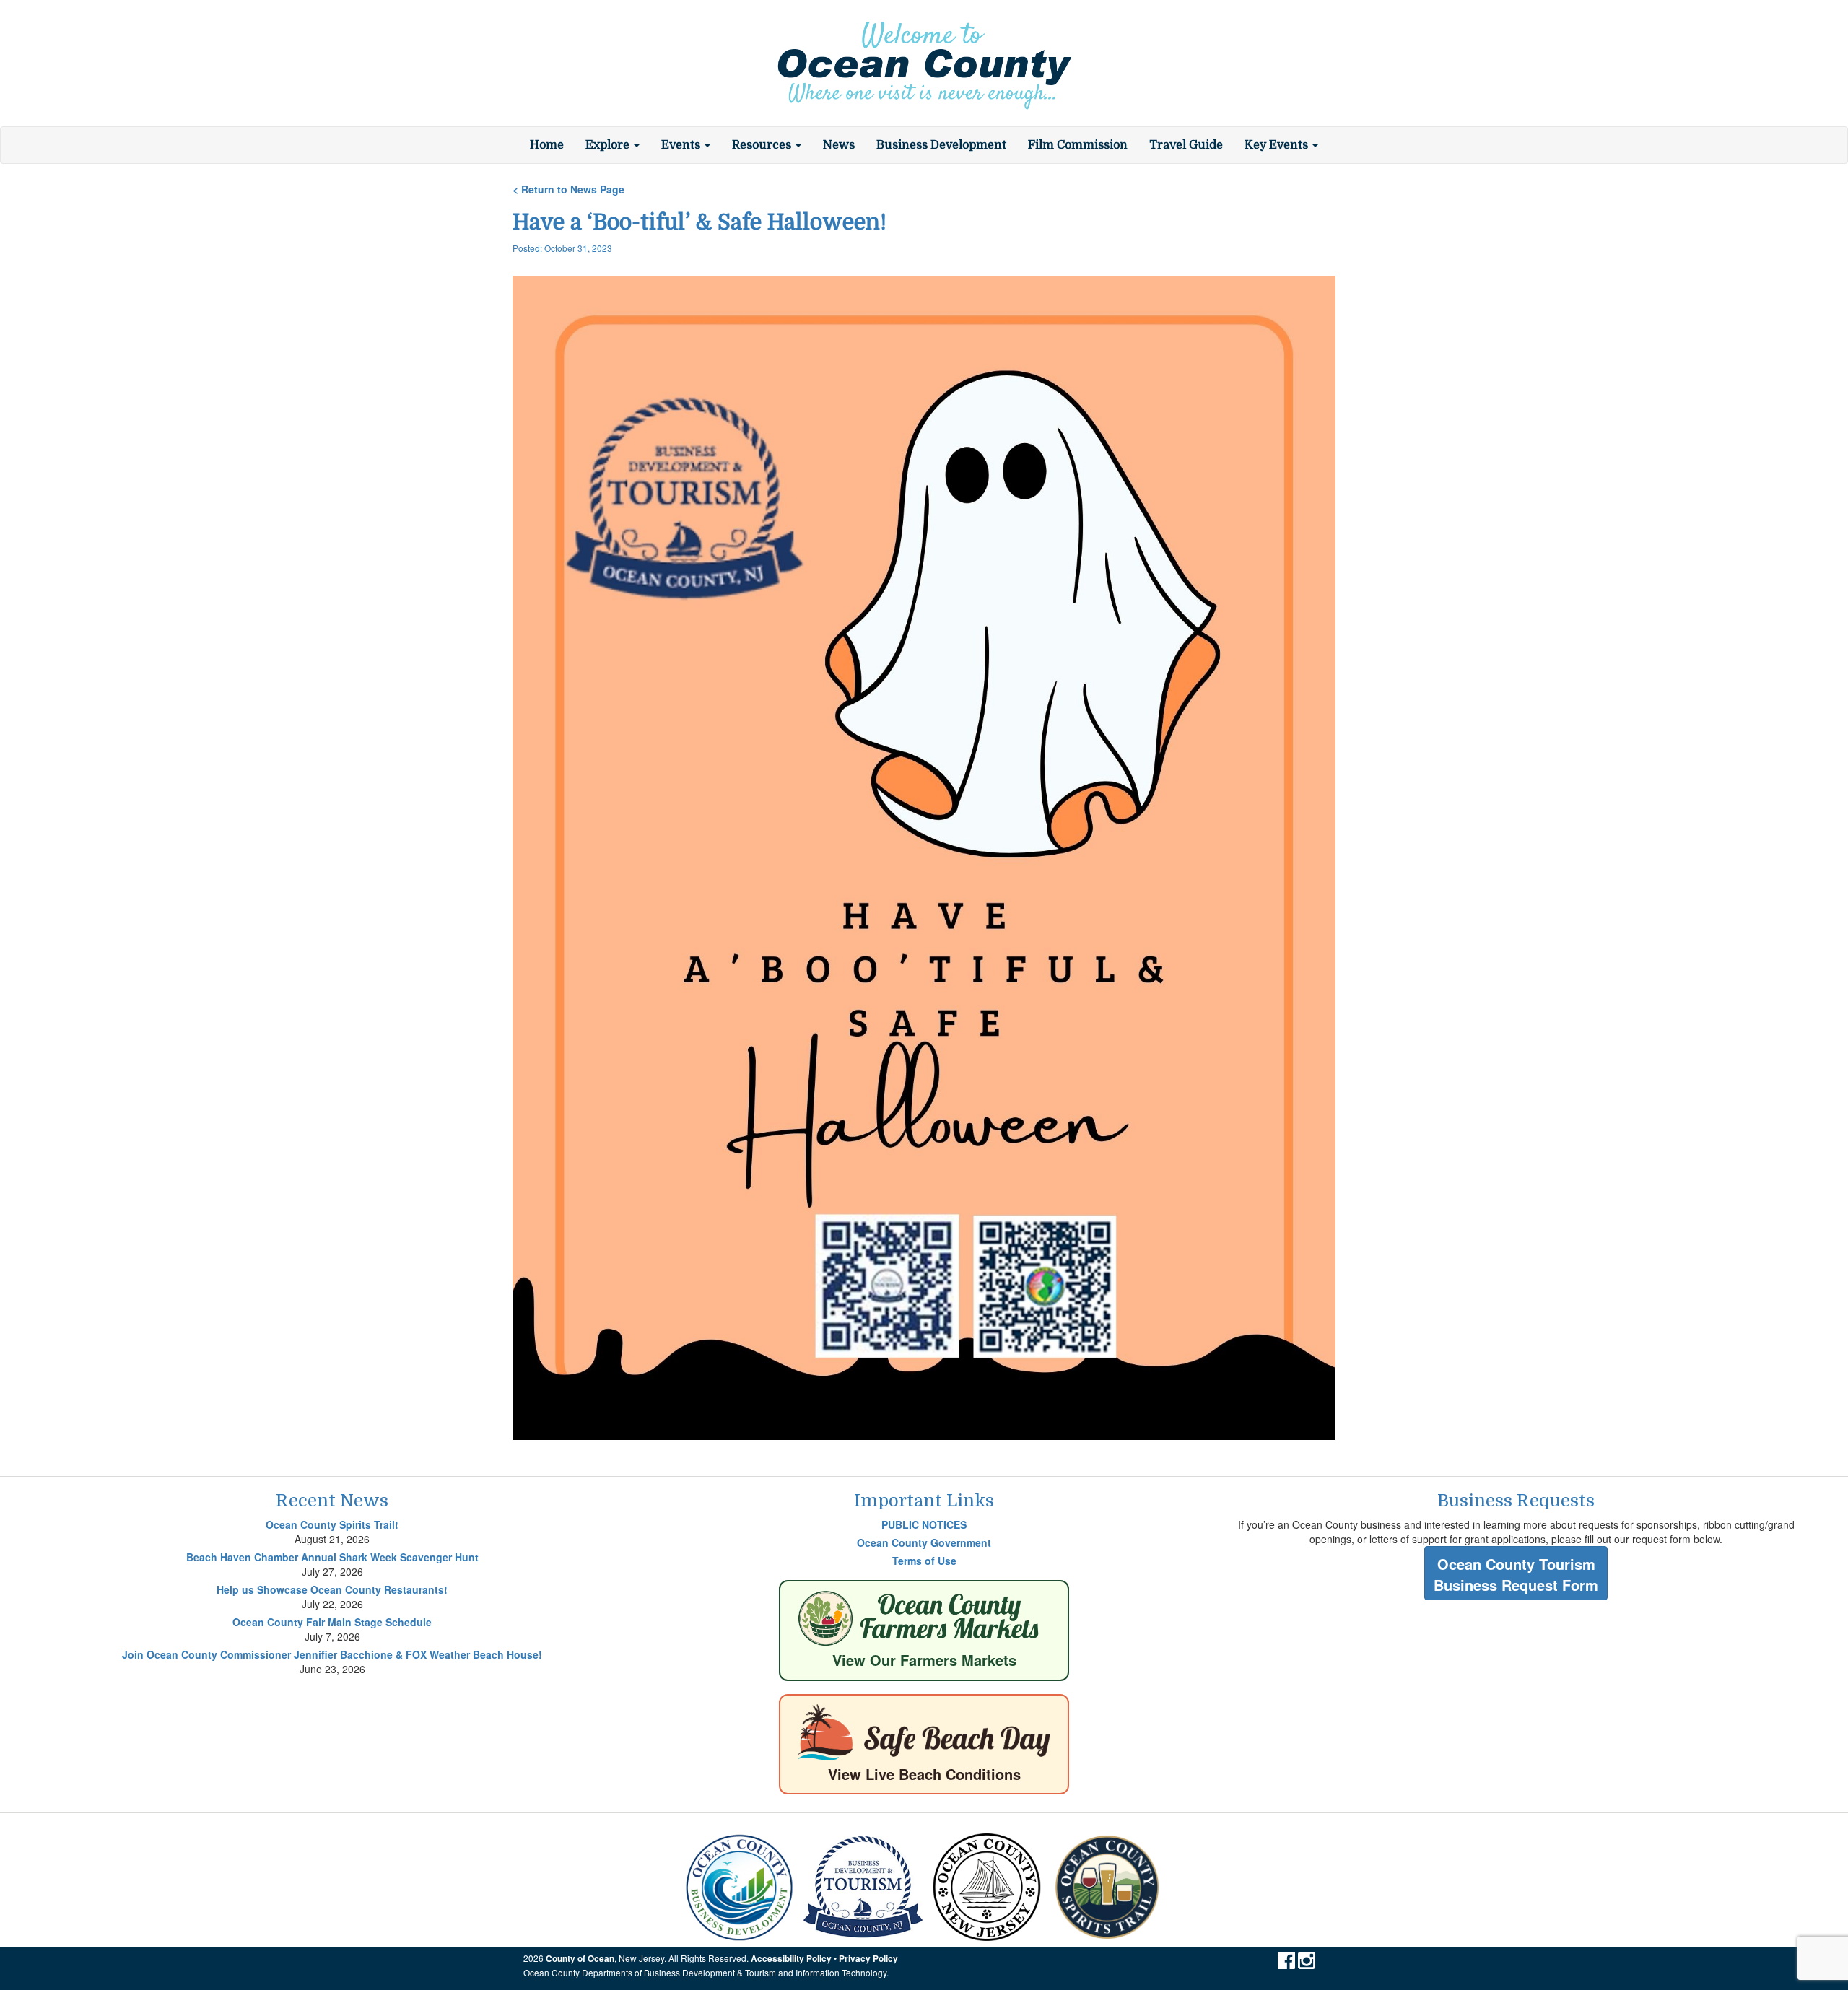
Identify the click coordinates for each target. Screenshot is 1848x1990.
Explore (609, 145)
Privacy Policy (868, 1959)
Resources (763, 145)
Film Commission (1078, 145)
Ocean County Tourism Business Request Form (1516, 1574)
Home (547, 145)
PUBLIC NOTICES (924, 1524)
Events (682, 145)
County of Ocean (580, 1959)
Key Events (1278, 145)
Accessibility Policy (791, 1959)
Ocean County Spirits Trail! (332, 1524)
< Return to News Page (568, 189)
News (839, 145)
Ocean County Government (924, 1542)
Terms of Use (924, 1561)
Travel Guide (1186, 145)
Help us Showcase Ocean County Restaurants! (332, 1589)
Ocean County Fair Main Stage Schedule (332, 1622)
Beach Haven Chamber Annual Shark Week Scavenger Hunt (332, 1557)
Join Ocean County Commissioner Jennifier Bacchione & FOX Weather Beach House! (332, 1654)
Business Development (941, 145)
